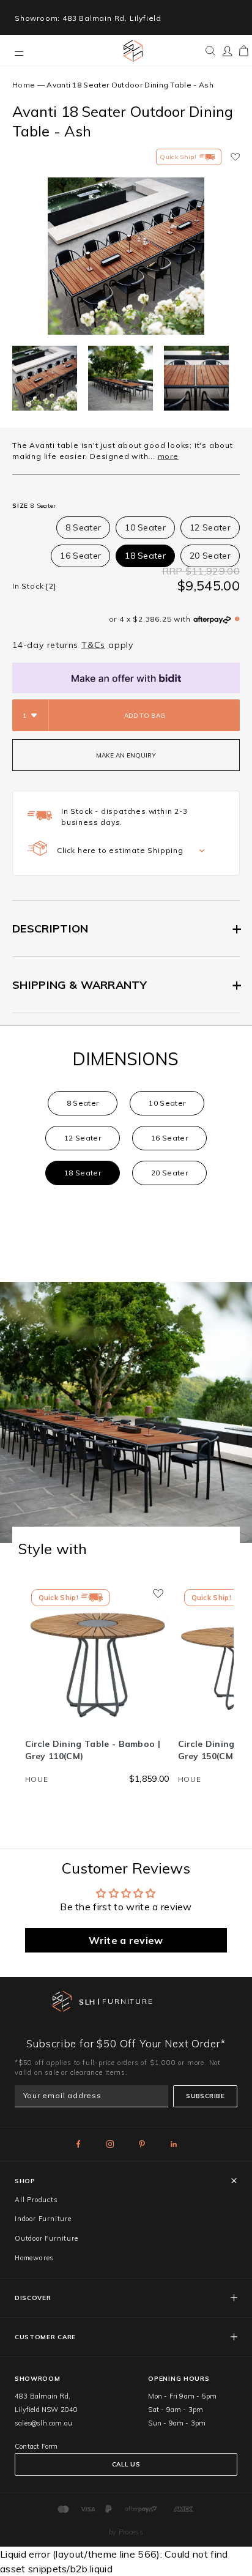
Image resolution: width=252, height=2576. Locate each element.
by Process (126, 2532)
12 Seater (210, 527)
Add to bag (145, 716)
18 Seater (145, 556)
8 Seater (83, 527)
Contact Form (36, 2446)
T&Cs (93, 645)
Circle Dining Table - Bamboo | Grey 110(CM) (93, 1750)
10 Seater (145, 527)
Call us (126, 2464)
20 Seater (210, 556)
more (168, 456)
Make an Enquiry (126, 755)
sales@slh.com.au (43, 2423)
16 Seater (80, 556)
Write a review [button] (126, 1940)
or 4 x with (150, 619)
